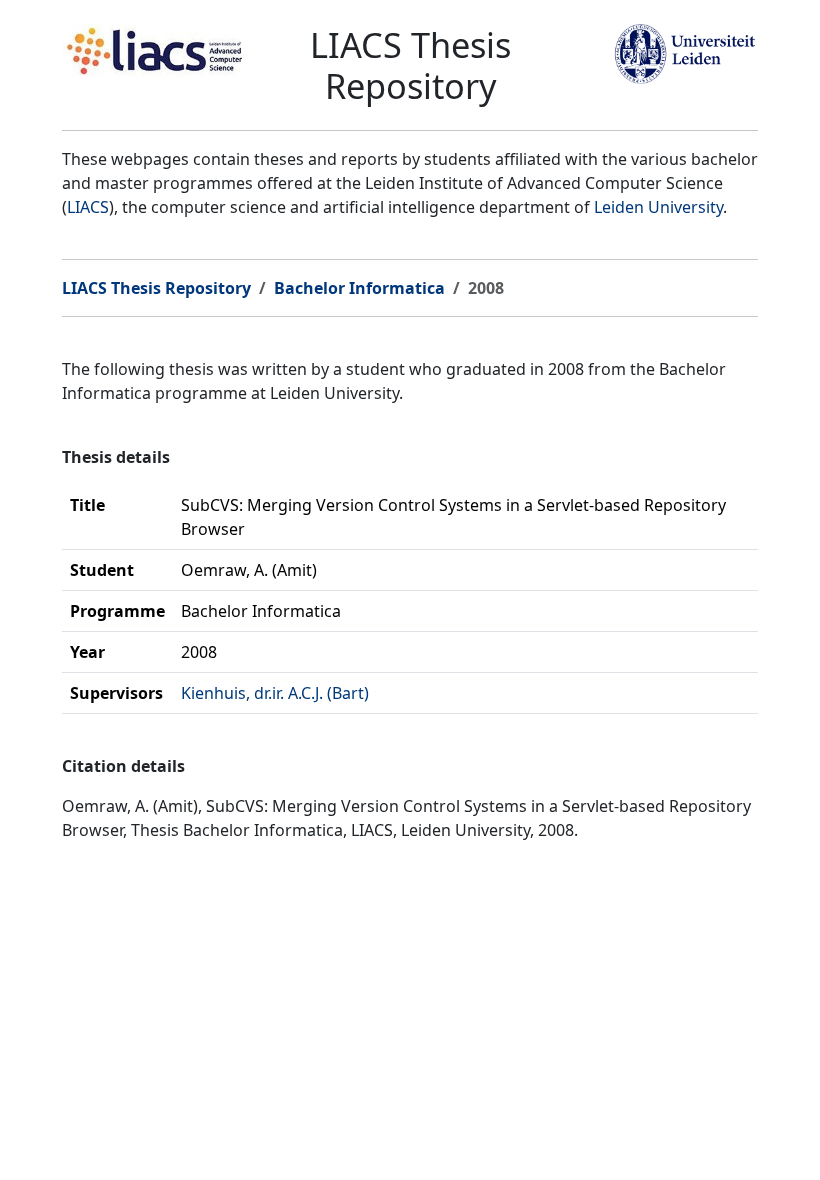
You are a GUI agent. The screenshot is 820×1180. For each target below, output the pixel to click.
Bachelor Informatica (359, 288)
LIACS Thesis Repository (156, 288)
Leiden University (658, 207)
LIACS (88, 207)
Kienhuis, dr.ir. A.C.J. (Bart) (275, 693)
